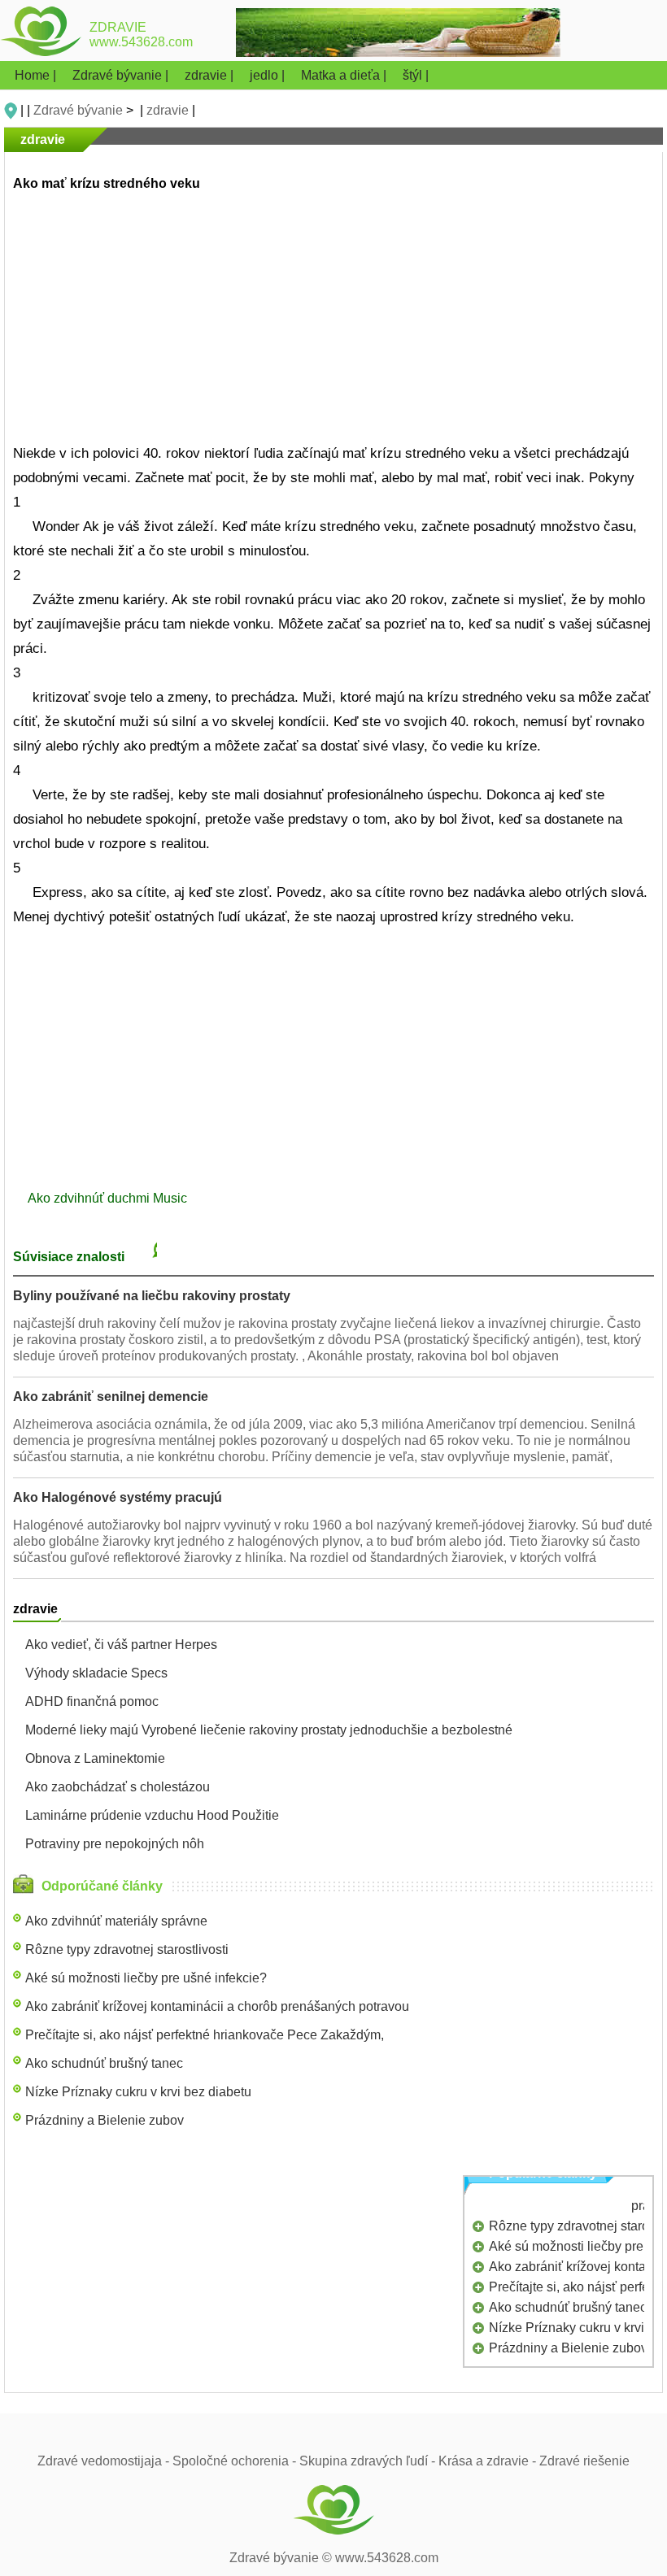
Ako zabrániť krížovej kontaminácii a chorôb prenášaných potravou (217, 2006)
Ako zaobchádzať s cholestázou (118, 1787)
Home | (37, 75)
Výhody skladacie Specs (96, 1673)
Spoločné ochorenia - (236, 2461)
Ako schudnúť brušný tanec (104, 2063)
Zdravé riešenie (584, 2461)
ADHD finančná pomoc (92, 1701)
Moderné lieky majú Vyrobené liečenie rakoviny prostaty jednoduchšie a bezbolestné (269, 1730)
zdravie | (211, 75)
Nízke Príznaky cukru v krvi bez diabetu (138, 2092)
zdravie (168, 110)
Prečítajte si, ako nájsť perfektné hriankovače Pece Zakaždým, (205, 2035)
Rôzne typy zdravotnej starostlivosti (127, 1949)
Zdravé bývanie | (122, 75)
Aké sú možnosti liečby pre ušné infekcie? (146, 1978)
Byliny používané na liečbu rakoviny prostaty (152, 1296)
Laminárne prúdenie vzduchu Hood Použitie (152, 1815)
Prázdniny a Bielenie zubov (105, 2120)
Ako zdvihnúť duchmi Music (109, 1198)
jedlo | (269, 75)
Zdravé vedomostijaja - (105, 2461)
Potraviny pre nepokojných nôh (115, 1844)
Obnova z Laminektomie (95, 1758)
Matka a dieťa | (345, 75)
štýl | (416, 75)
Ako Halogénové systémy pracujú (118, 1497)
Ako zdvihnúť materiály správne (116, 1921)
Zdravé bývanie (78, 110)
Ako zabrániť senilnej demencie (111, 1397)
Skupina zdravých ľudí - (369, 2461)
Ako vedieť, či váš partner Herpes (121, 1645)
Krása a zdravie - (489, 2461)
